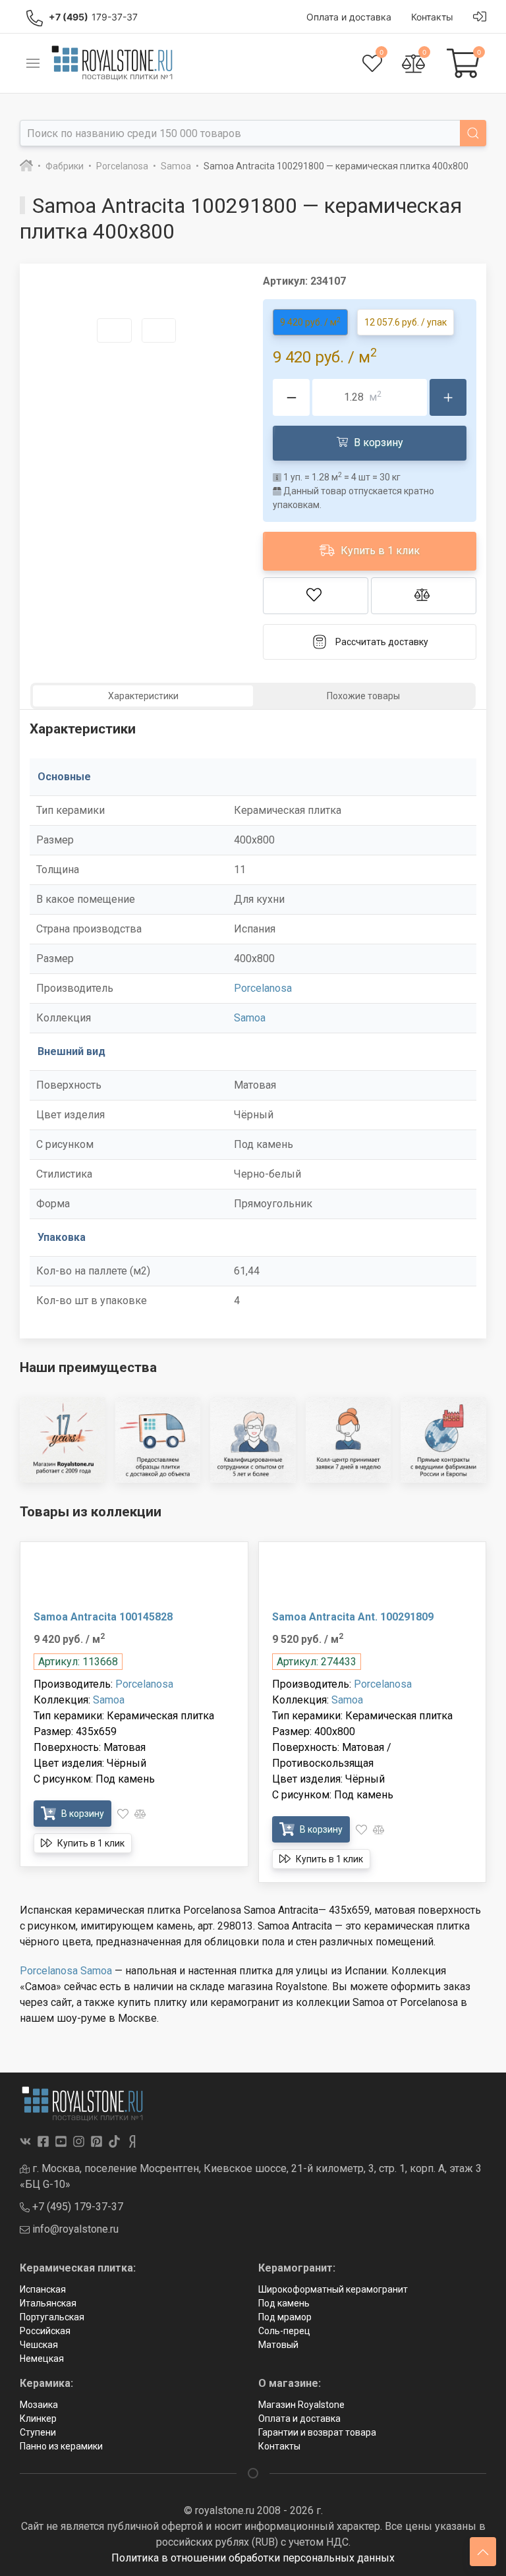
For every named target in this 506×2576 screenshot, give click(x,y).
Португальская (52, 2317)
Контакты (279, 2446)
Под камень (284, 2303)
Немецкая (42, 2359)
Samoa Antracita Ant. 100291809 (353, 1617)
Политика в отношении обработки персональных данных (253, 2558)
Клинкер (38, 2419)
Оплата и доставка (299, 2419)
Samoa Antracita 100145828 (103, 1617)
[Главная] (26, 166)
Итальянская (48, 2303)
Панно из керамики (61, 2446)
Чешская (39, 2345)
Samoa (250, 1018)
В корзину (377, 443)
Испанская (43, 2289)
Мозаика (39, 2405)
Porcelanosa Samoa (66, 1971)
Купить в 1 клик (379, 551)
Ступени (38, 2432)
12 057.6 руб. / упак (406, 322)
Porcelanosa (263, 988)
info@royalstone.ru (74, 2229)
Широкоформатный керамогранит (333, 2289)
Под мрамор (285, 2317)
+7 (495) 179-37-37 (76, 2207)
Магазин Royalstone (301, 2405)
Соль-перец (284, 2331)
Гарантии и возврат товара (317, 2432)
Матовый (278, 2345)
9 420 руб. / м (310, 322)
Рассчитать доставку (382, 642)
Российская (45, 2331)
